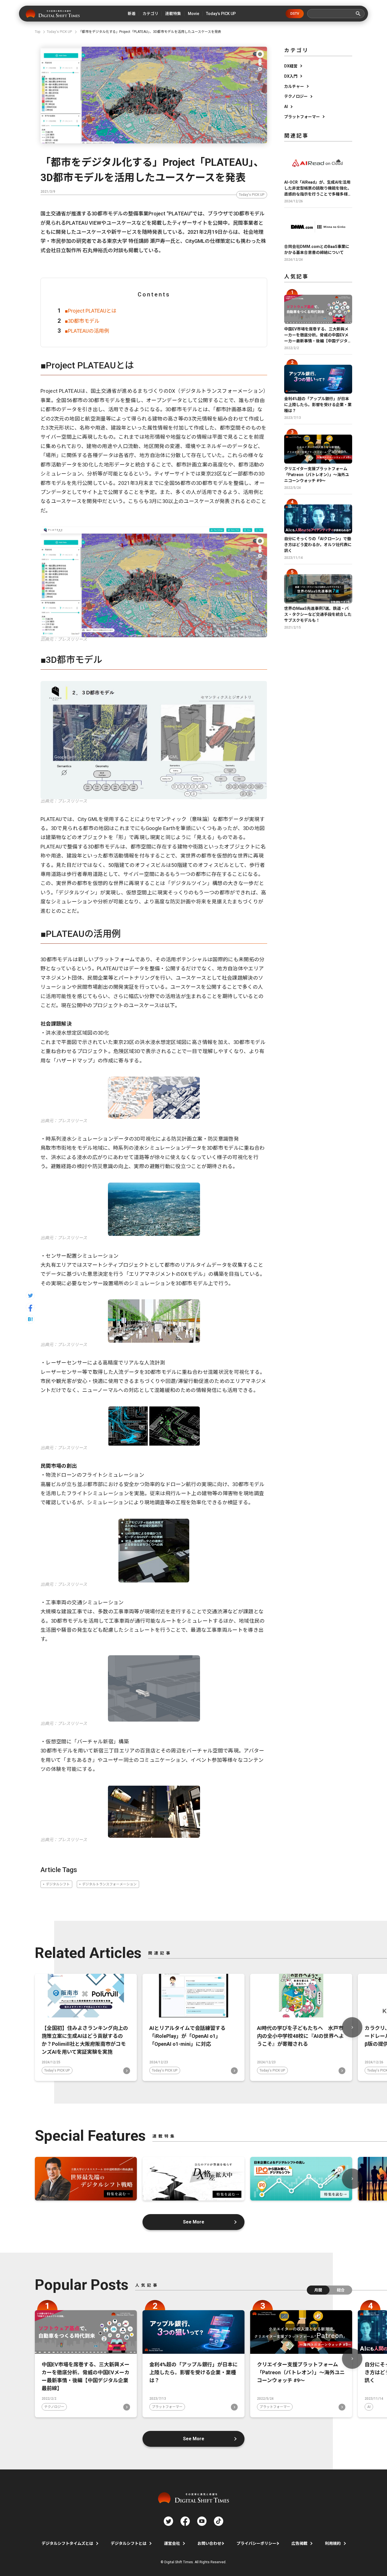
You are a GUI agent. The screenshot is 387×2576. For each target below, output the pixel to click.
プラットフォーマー (302, 117)
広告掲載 (299, 2543)
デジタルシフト (58, 1884)
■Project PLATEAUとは (91, 311)
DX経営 (291, 66)
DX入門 (291, 76)
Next (352, 2027)
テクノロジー (296, 96)
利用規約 (333, 2543)
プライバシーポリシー (256, 2543)
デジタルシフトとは (129, 2543)
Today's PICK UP (252, 195)
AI (286, 107)
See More (194, 2222)
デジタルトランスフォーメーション (109, 1884)
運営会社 (172, 2543)
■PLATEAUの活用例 (87, 331)
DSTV (295, 14)
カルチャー (294, 86)
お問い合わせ (209, 2543)
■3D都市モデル (82, 321)
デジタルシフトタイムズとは (67, 2543)
